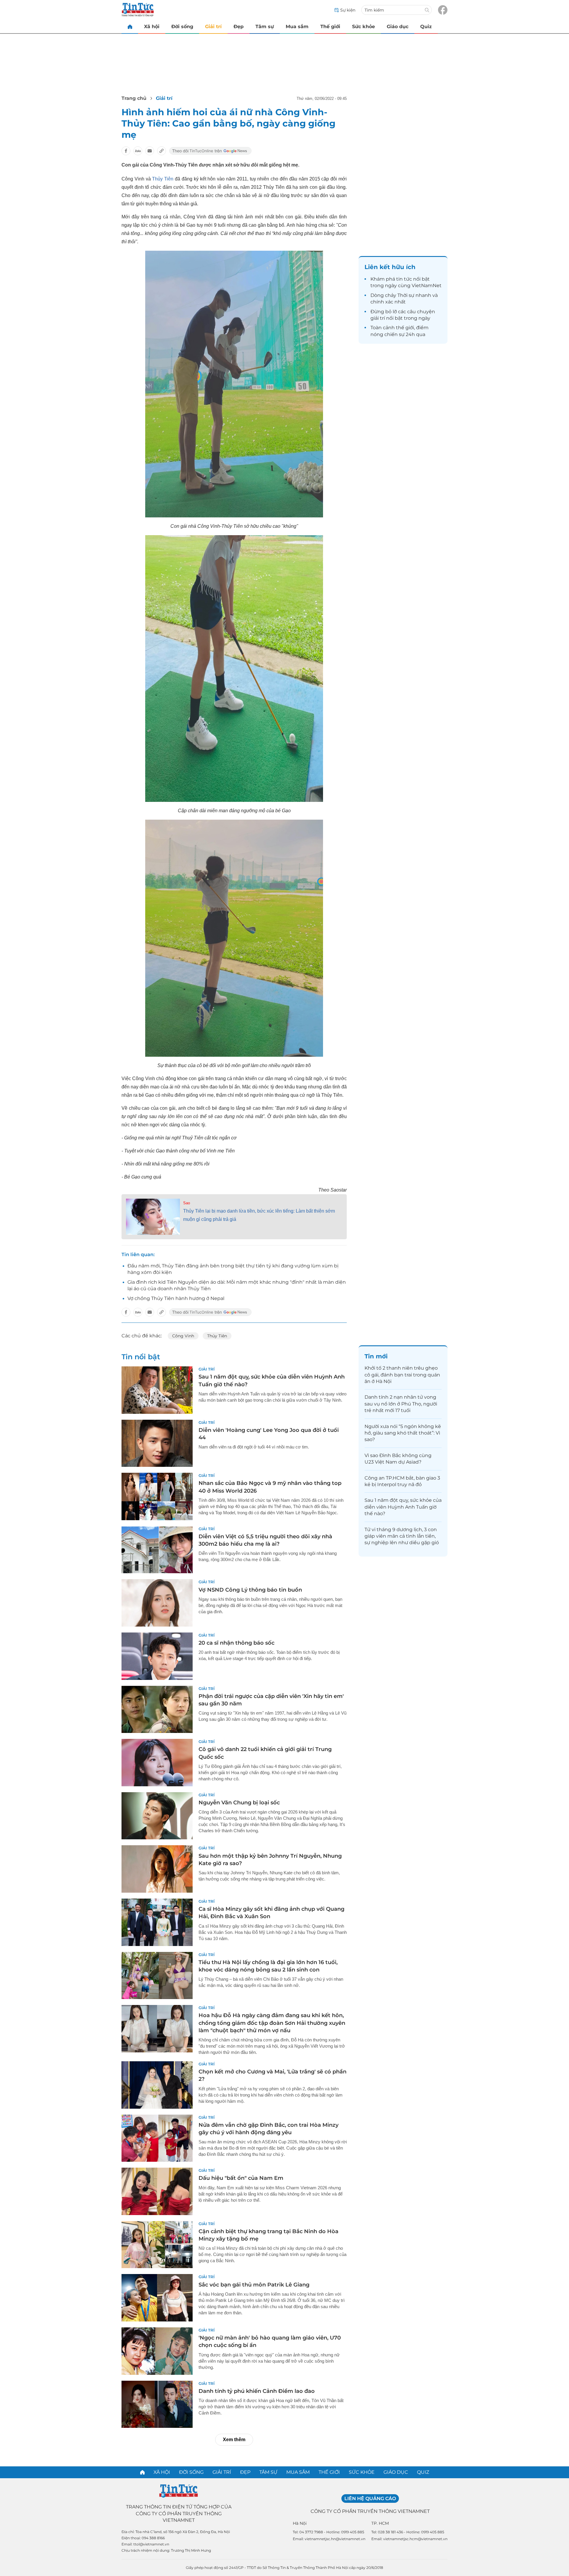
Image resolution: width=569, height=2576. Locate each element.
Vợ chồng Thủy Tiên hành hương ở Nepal (176, 1298)
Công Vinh (183, 1336)
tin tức (404, 279)
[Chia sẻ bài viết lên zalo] (138, 151)
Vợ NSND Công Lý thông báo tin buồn (250, 1590)
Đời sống (182, 27)
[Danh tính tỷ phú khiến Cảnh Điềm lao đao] (157, 2404)
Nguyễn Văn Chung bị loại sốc (239, 1803)
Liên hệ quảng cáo (370, 2499)
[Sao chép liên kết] (162, 151)
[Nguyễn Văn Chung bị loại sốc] (157, 1816)
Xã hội (152, 27)
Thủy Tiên (163, 179)
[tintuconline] (130, 27)
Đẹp (239, 27)
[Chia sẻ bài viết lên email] (150, 151)
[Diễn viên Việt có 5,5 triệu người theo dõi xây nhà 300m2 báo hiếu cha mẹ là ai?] (157, 1550)
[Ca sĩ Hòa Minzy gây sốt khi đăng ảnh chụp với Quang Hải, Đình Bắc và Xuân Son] (157, 1922)
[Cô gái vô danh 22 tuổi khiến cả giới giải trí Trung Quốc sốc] (157, 1763)
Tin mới (376, 1356)
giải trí (378, 318)
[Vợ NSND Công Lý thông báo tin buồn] (157, 1603)
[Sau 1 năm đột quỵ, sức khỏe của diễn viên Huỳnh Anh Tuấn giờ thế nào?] (157, 1390)
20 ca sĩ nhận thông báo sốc (236, 1643)
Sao (187, 1203)
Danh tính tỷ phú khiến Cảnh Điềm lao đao (257, 2391)
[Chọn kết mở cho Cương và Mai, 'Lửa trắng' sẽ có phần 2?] (157, 2085)
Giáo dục (398, 27)
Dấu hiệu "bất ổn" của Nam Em (241, 2178)
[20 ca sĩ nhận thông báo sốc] (157, 1656)
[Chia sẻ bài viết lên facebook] (126, 151)
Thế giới (330, 27)
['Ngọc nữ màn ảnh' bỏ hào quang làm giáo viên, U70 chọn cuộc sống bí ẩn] (157, 2351)
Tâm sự (265, 27)
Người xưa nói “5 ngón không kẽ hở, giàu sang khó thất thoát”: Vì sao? (403, 1433)
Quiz (426, 27)
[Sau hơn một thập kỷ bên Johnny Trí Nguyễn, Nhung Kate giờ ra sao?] (157, 1869)
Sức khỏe (363, 27)
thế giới (405, 328)
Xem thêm (234, 2440)
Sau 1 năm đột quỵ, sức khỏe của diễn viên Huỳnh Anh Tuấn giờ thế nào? (403, 1507)
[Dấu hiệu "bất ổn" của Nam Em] (157, 2191)
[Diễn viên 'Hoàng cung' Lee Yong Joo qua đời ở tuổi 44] (157, 1443)
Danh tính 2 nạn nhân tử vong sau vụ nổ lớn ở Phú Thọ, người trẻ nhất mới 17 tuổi (401, 1404)
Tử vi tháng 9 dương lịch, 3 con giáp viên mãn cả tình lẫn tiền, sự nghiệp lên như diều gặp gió (402, 1536)
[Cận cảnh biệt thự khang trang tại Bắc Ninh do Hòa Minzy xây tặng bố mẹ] (157, 2245)
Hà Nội (300, 2523)
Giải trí (213, 27)
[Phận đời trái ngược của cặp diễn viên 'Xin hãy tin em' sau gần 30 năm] (157, 1710)
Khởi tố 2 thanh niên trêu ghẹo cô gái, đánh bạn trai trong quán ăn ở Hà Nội (402, 1375)
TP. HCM (380, 2523)
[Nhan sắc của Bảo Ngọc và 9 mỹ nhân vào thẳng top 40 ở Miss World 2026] (157, 1496)
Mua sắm (297, 27)
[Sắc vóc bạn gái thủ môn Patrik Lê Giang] (157, 2298)
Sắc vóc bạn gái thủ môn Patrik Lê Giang (254, 2285)
